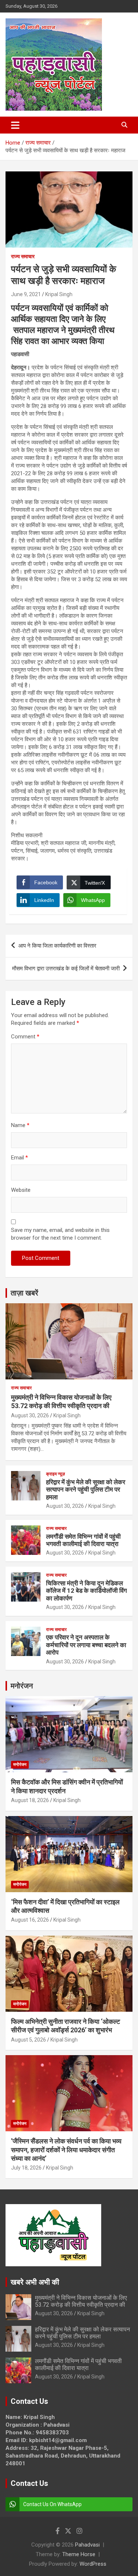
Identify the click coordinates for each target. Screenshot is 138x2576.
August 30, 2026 (30, 1415)
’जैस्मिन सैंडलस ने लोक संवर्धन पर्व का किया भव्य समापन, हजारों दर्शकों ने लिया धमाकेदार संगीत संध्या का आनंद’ (66, 2150)
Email (20, 1158)
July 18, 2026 (26, 2168)
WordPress (93, 2564)
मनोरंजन (22, 1686)
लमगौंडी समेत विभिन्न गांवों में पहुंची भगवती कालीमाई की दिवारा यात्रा (83, 1540)
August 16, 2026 (30, 1920)
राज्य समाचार (23, 256)
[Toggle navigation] (15, 125)
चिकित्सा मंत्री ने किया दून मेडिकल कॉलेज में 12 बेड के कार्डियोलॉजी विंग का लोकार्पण (86, 1591)
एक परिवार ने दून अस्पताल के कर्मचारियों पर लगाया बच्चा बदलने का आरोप (86, 1645)
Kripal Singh (59, 294)
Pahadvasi (87, 2545)
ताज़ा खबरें (24, 1293)
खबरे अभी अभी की (35, 2282)
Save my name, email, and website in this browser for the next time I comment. (60, 1234)
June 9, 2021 (26, 294)
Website (21, 1190)
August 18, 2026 (30, 1800)
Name (20, 1125)
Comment (25, 1037)
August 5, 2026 (29, 2040)
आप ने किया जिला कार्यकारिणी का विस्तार (57, 946)
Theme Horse (79, 2554)
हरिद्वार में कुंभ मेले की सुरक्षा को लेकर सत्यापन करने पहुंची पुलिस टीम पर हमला (86, 1490)
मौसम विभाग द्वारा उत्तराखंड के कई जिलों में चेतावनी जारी (66, 969)
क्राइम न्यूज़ (55, 1474)
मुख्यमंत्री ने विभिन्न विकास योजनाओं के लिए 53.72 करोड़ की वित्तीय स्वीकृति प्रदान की (81, 2301)
